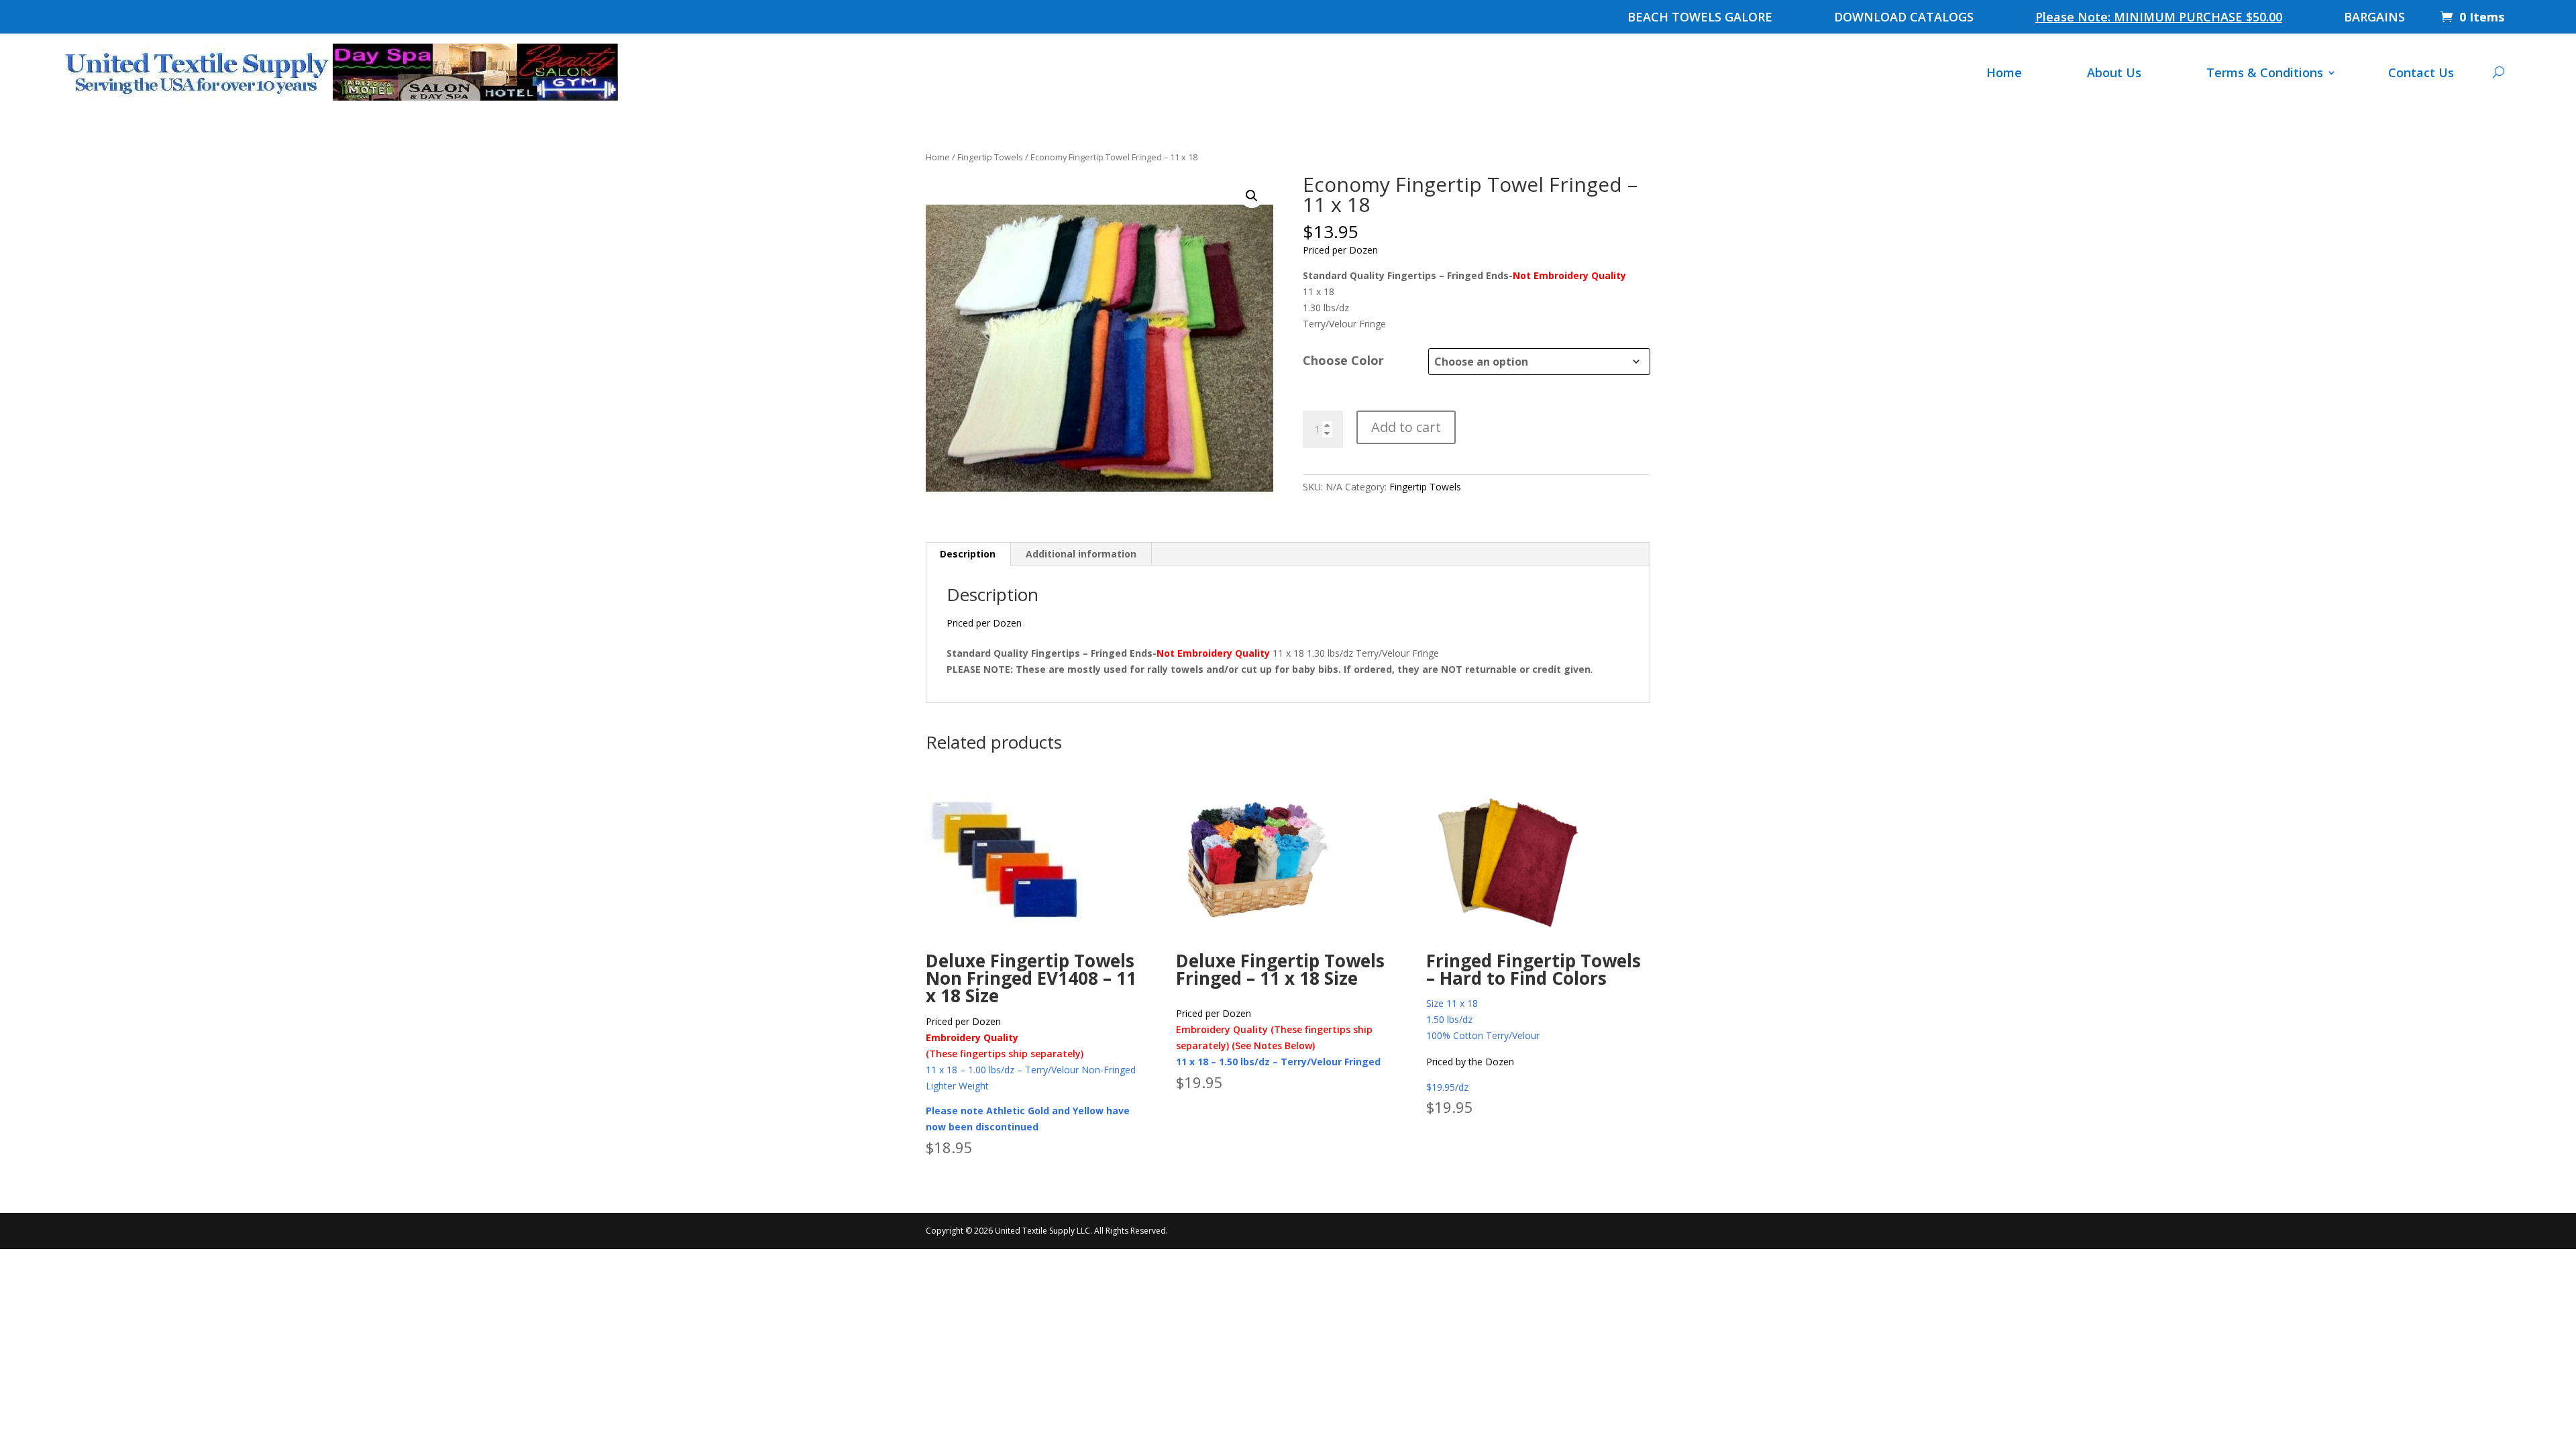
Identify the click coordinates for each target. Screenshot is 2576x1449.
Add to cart (1406, 427)
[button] (1252, 196)
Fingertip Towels (990, 157)
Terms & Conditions (2265, 72)
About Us (2114, 72)
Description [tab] (968, 554)
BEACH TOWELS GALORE (1700, 18)
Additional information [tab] (1081, 554)
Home (2004, 72)
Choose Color (1343, 360)
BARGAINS (2374, 18)
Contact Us (2421, 72)
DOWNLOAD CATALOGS (1904, 18)
